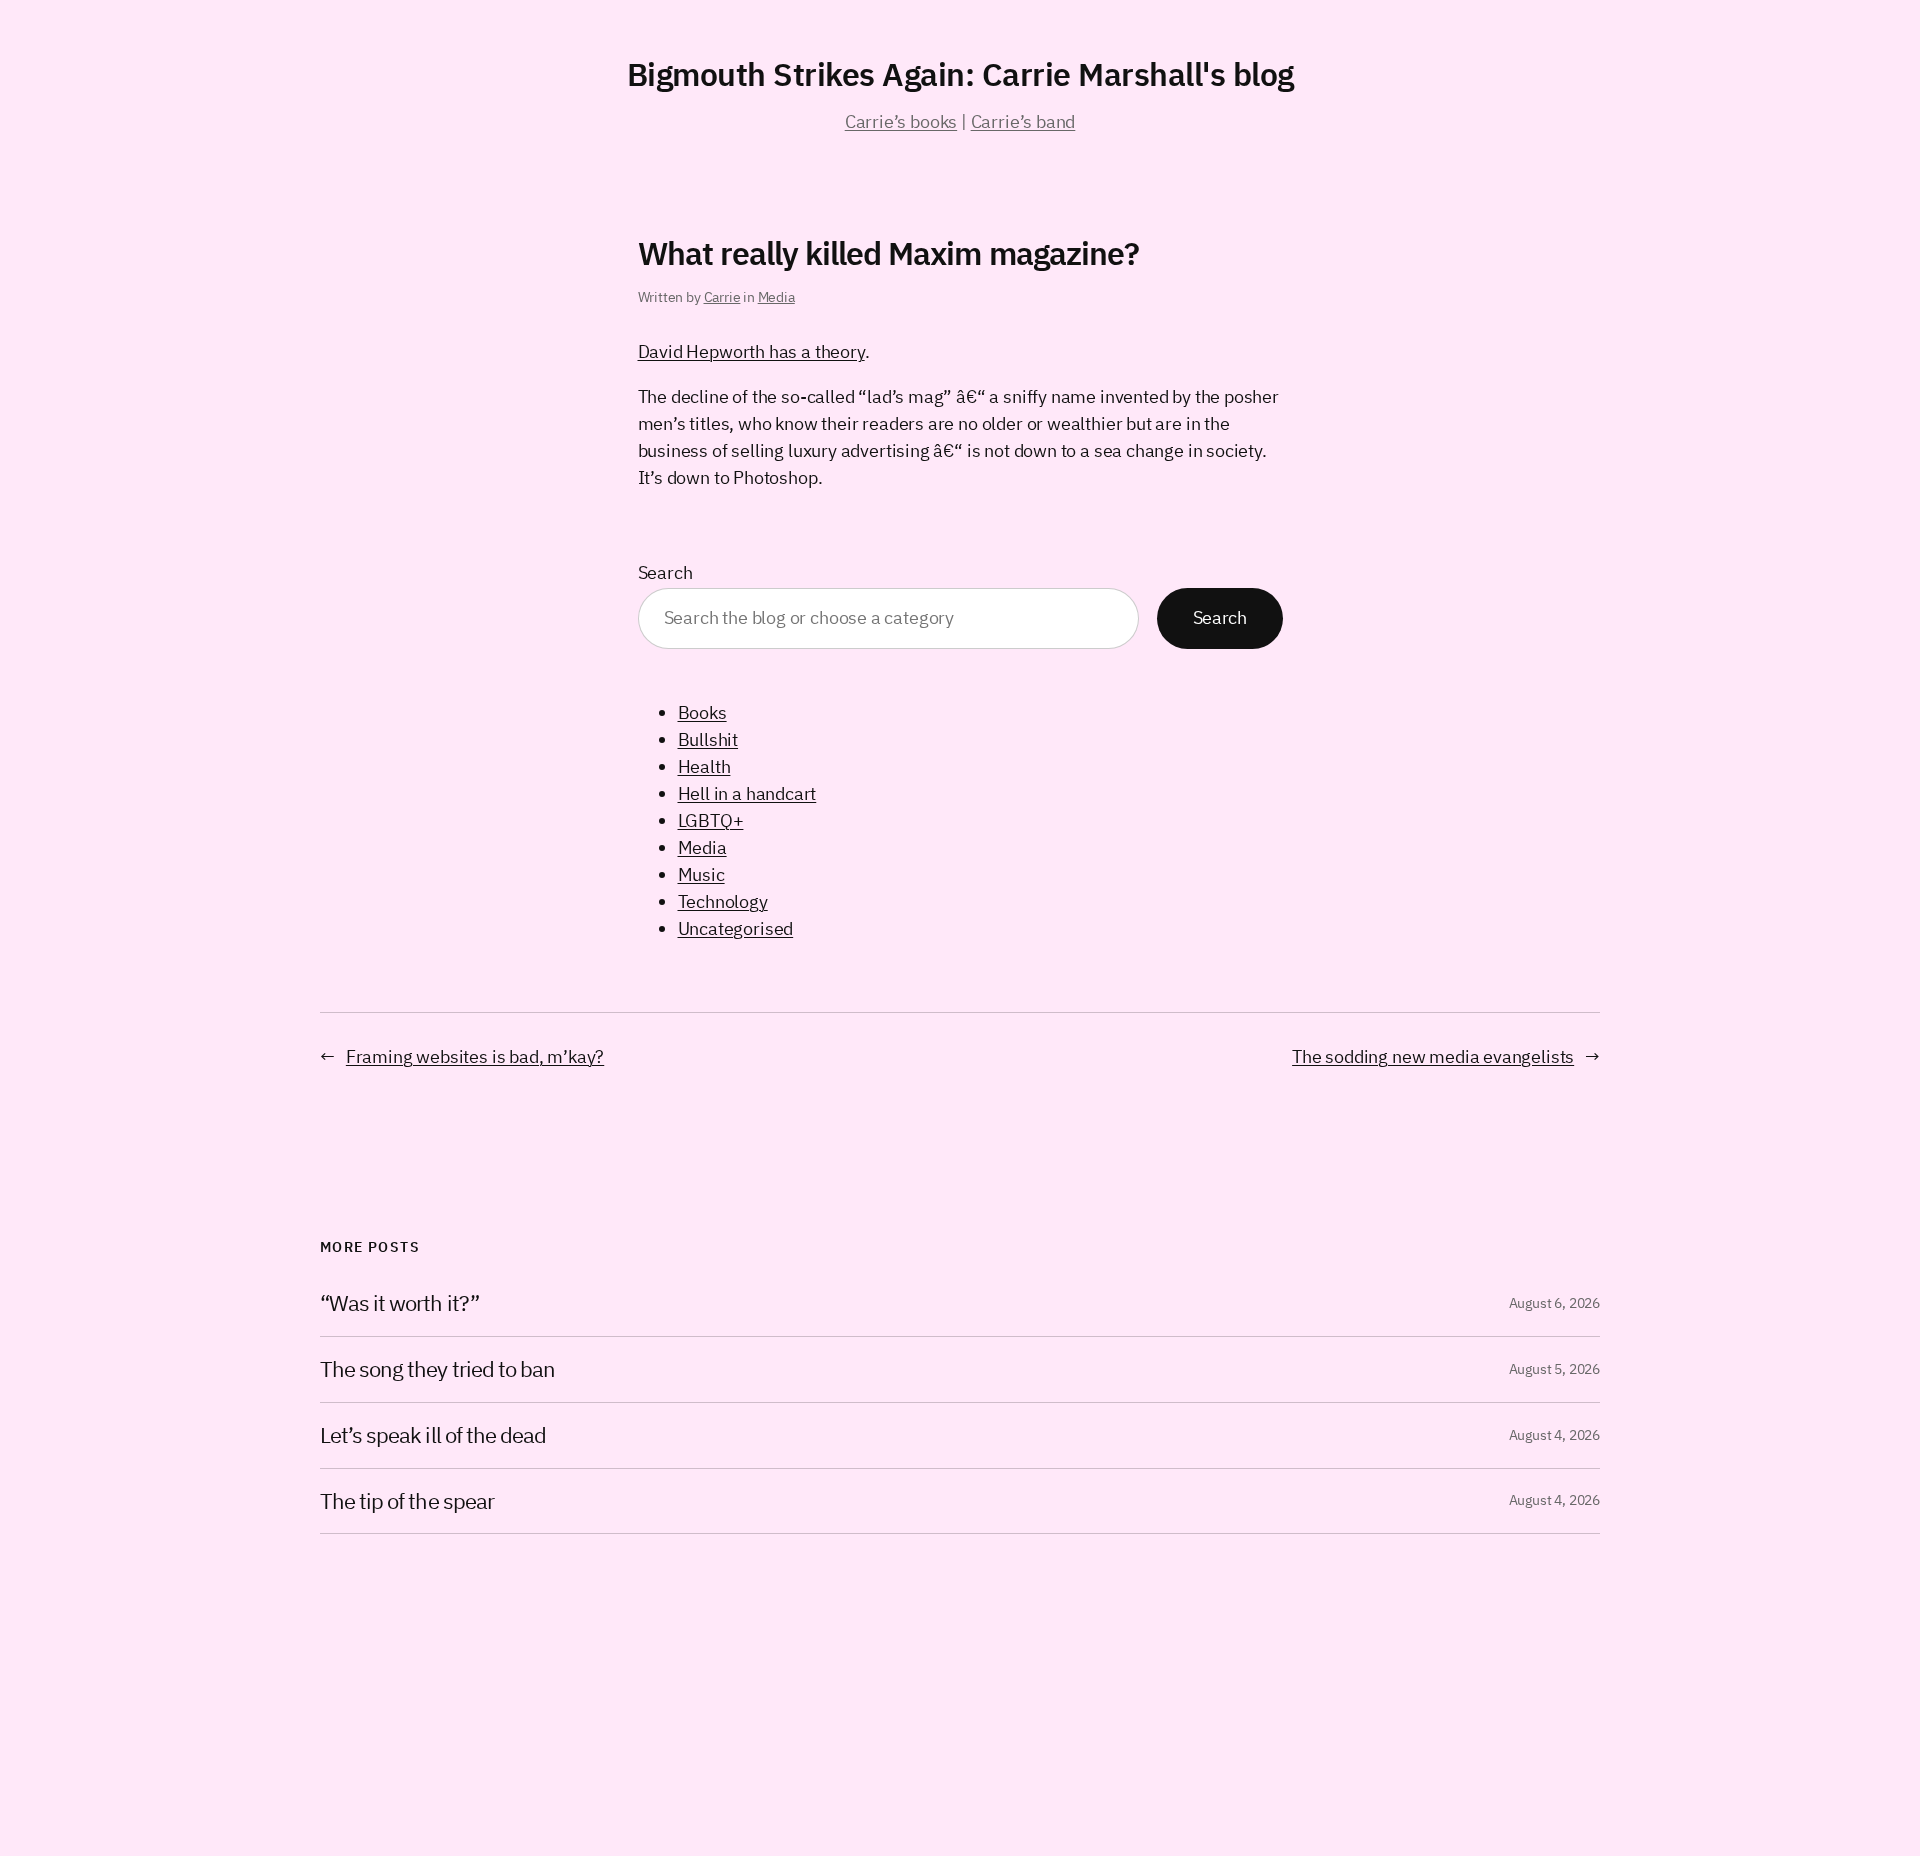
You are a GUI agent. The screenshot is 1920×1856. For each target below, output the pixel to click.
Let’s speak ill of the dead (433, 1435)
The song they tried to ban (437, 1369)
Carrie (722, 297)
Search (665, 572)
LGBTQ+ (711, 820)
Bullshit (708, 739)
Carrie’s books (901, 121)
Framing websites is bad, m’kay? (475, 1056)
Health (704, 766)
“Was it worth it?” (399, 1303)
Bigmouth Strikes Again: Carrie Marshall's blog (960, 74)
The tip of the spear (407, 1501)
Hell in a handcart (747, 793)
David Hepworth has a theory (751, 351)
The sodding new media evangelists (1433, 1056)
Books (702, 712)
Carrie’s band (1023, 121)
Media (776, 297)
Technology (723, 901)
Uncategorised (736, 928)
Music (701, 874)
